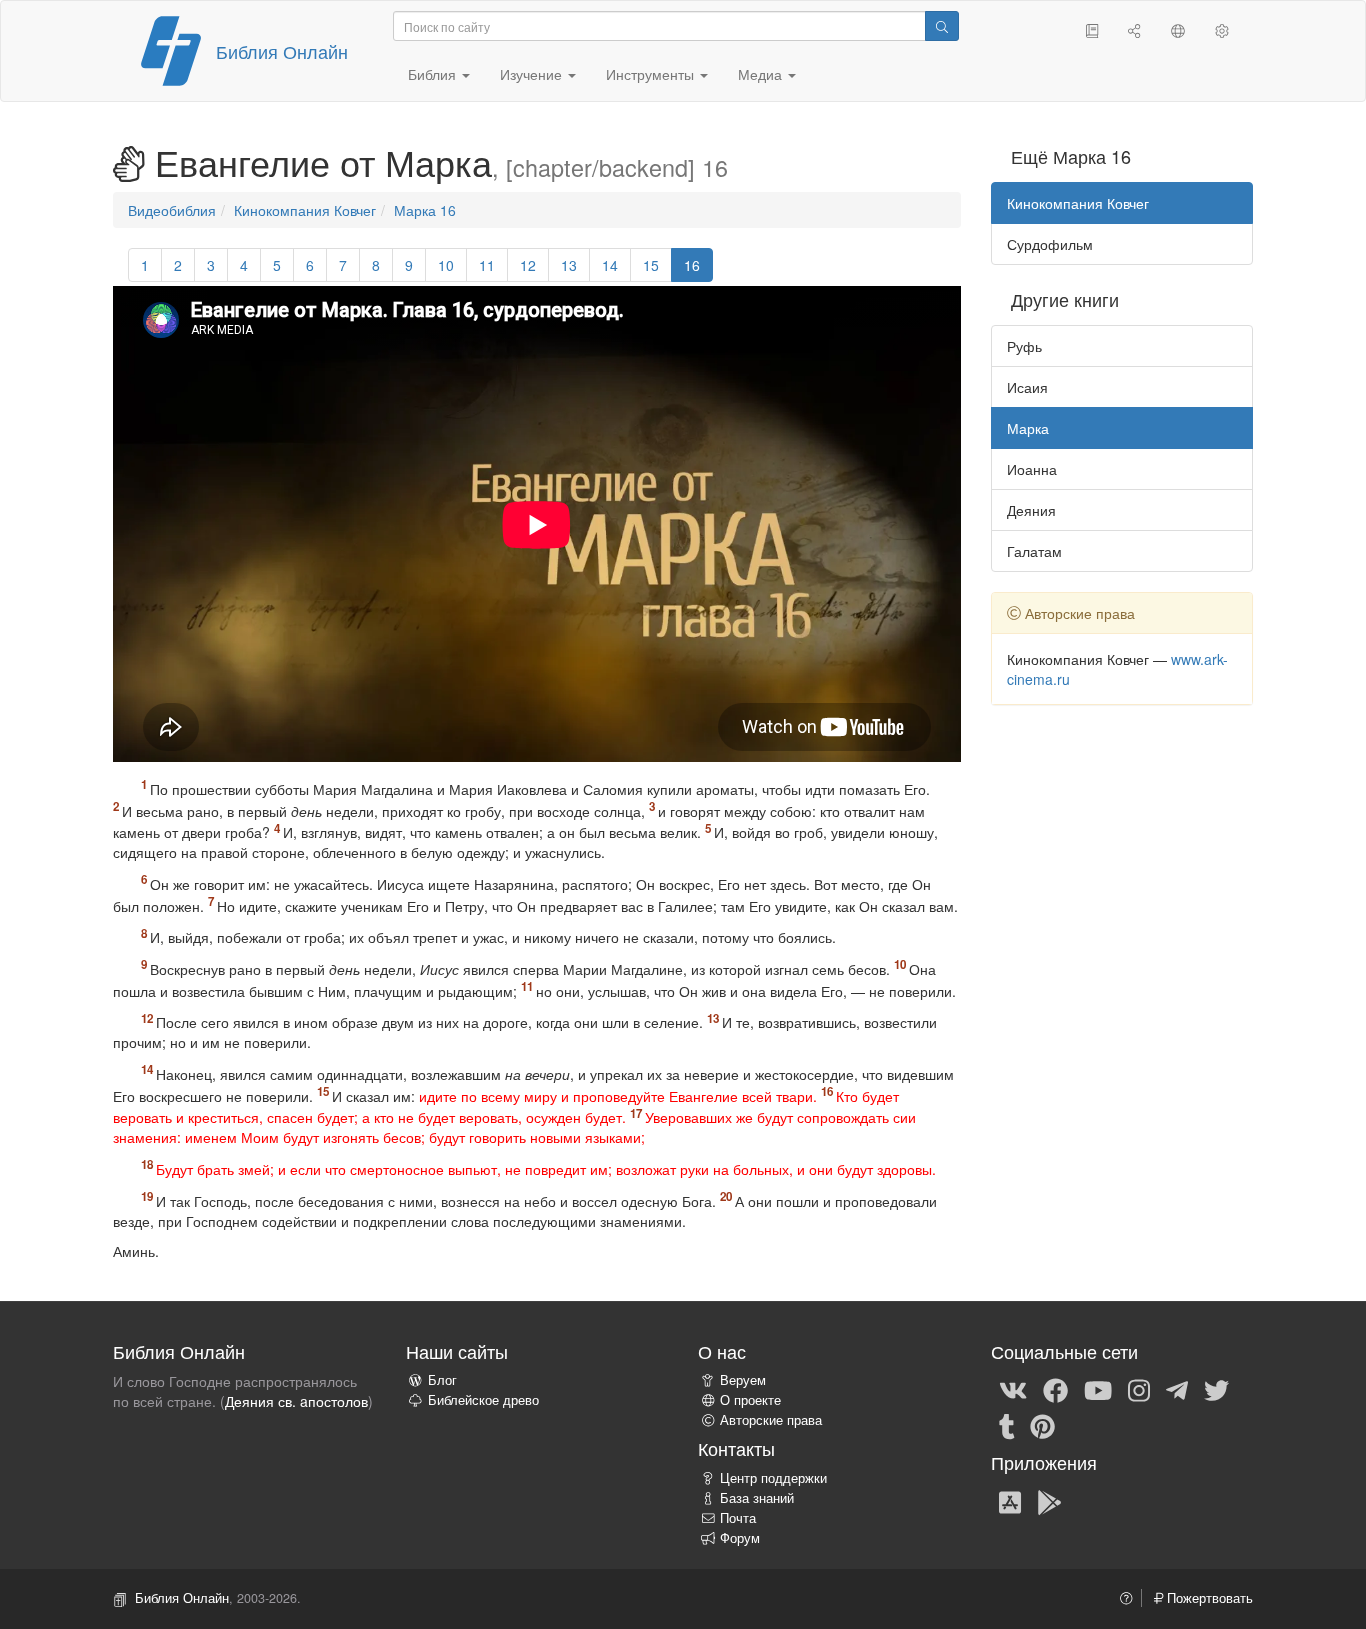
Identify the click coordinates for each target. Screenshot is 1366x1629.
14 (610, 265)
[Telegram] (1177, 1389)
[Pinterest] (1042, 1425)
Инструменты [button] (652, 74)
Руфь (1024, 346)
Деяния (1031, 510)
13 (569, 265)
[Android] (1049, 1501)
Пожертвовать (1208, 1598)
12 (528, 265)
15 (651, 265)
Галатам (1034, 551)
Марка (1028, 428)
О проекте (750, 1400)
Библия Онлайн (282, 51)
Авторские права (771, 1420)
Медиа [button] (762, 74)
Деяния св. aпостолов (296, 1401)
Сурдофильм (1050, 244)
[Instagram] (1139, 1389)
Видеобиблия (172, 210)
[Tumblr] (1007, 1425)
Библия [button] (434, 74)
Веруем (743, 1380)
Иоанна (1032, 469)
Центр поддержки (773, 1478)
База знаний (757, 1498)
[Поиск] (942, 26)
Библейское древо (483, 1400)
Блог (442, 1380)
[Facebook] (1055, 1389)
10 (446, 265)
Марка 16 (425, 210)
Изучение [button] (533, 74)
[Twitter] (1216, 1389)
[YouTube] (1098, 1389)
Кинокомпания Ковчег (305, 210)
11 (487, 265)
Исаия (1027, 387)
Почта (738, 1518)
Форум (740, 1538)
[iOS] (1010, 1501)
